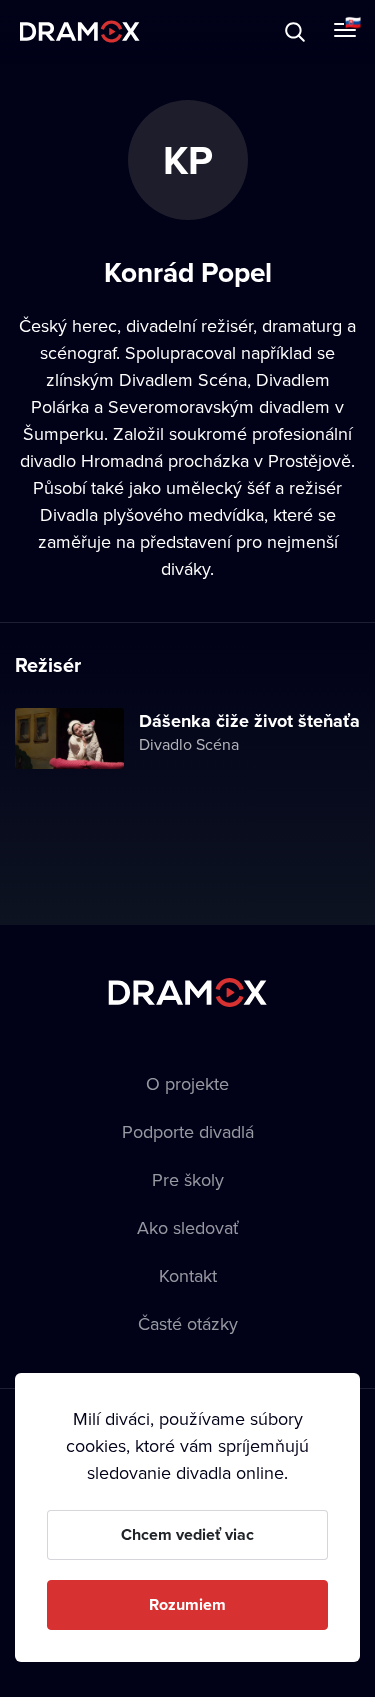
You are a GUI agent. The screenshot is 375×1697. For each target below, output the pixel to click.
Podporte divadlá (188, 1131)
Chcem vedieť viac (187, 1534)
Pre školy (188, 1179)
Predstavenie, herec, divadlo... (201, 31)
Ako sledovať (188, 1227)
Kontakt (188, 1275)
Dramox (80, 31)
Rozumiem (187, 1604)
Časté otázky (188, 1323)
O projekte (187, 1083)
